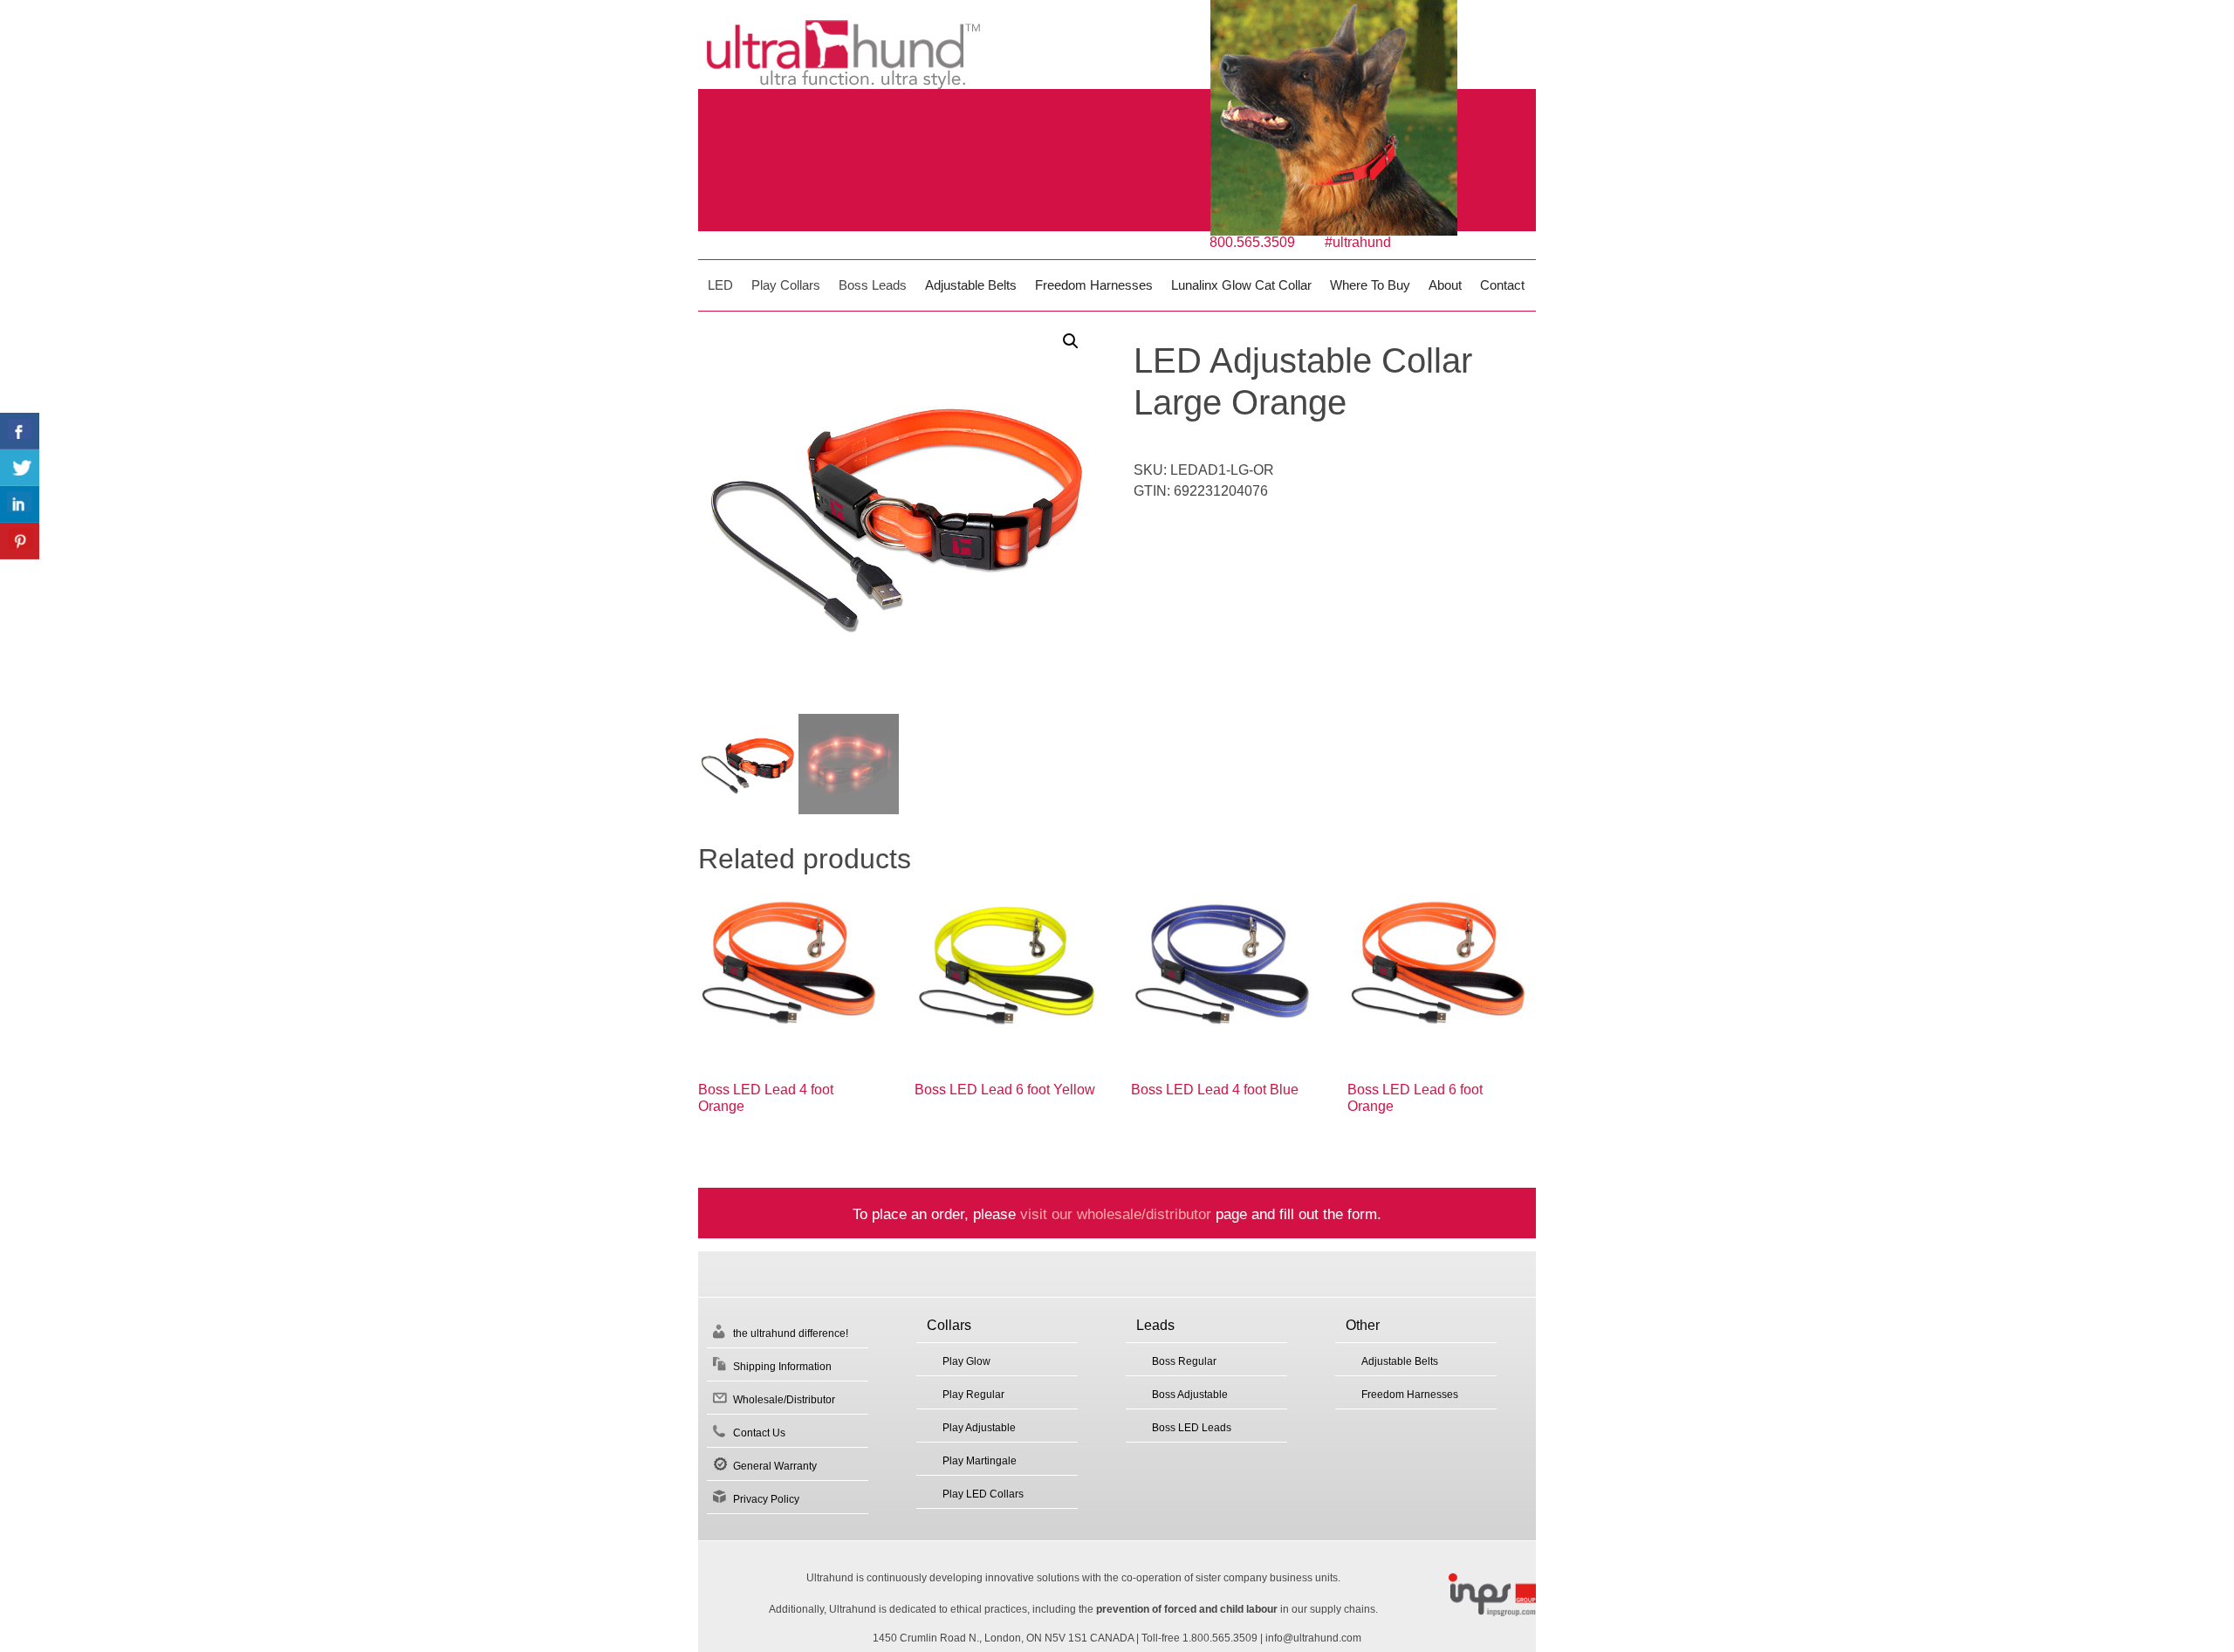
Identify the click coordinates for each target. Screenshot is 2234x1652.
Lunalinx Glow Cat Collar (1241, 285)
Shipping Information (782, 1367)
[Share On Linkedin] (20, 504)
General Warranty (775, 1466)
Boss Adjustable (1190, 1395)
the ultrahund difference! (791, 1333)
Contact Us (759, 1433)
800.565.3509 (1252, 242)
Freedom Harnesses (1094, 285)
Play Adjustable (979, 1428)
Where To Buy (1370, 285)
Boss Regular (1184, 1361)
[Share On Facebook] (20, 431)
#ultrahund (1358, 242)
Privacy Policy (766, 1499)
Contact (1502, 285)
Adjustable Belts (971, 285)
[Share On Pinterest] (20, 541)
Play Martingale (980, 1461)
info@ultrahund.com (1313, 1638)
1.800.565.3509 (1220, 1638)
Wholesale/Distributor (784, 1400)
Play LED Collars (983, 1494)
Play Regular (973, 1395)
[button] (1071, 341)
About (1445, 285)
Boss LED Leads (1192, 1428)
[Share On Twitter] (20, 468)
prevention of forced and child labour (1187, 1609)
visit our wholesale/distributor (1116, 1214)
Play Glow (966, 1361)
